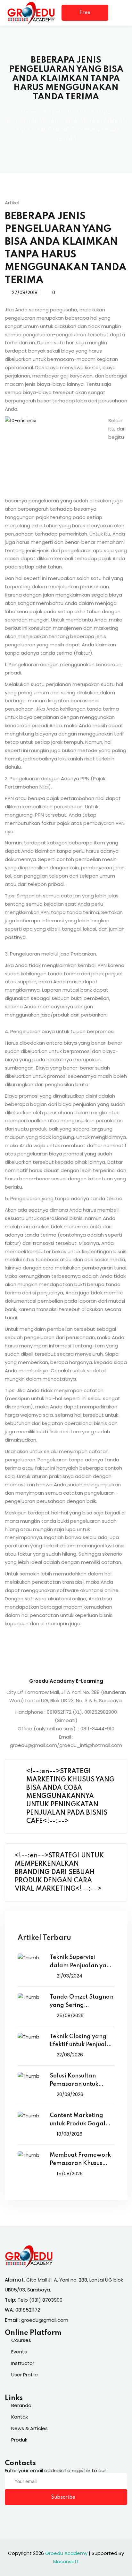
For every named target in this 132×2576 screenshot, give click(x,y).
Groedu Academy (66, 2553)
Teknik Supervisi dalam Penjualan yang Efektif (82, 1962)
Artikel (52, 112)
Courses (21, 2340)
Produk (19, 2440)
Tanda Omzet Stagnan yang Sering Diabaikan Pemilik (82, 2002)
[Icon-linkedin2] (21, 2517)
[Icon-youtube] (47, 2517)
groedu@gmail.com (45, 2320)
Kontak (20, 2417)
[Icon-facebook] (7, 2517)
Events (19, 2352)
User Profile (25, 2375)
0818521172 (28, 2310)
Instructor (23, 2363)
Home (29, 112)
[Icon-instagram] (34, 2517)
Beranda (21, 2405)
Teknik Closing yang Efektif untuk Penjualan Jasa (82, 2042)
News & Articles (29, 2428)
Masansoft (66, 2561)
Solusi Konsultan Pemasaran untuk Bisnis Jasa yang (74, 2081)
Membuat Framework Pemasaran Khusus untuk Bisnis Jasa (80, 2160)
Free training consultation (85, 15)
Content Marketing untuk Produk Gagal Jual (78, 2120)
